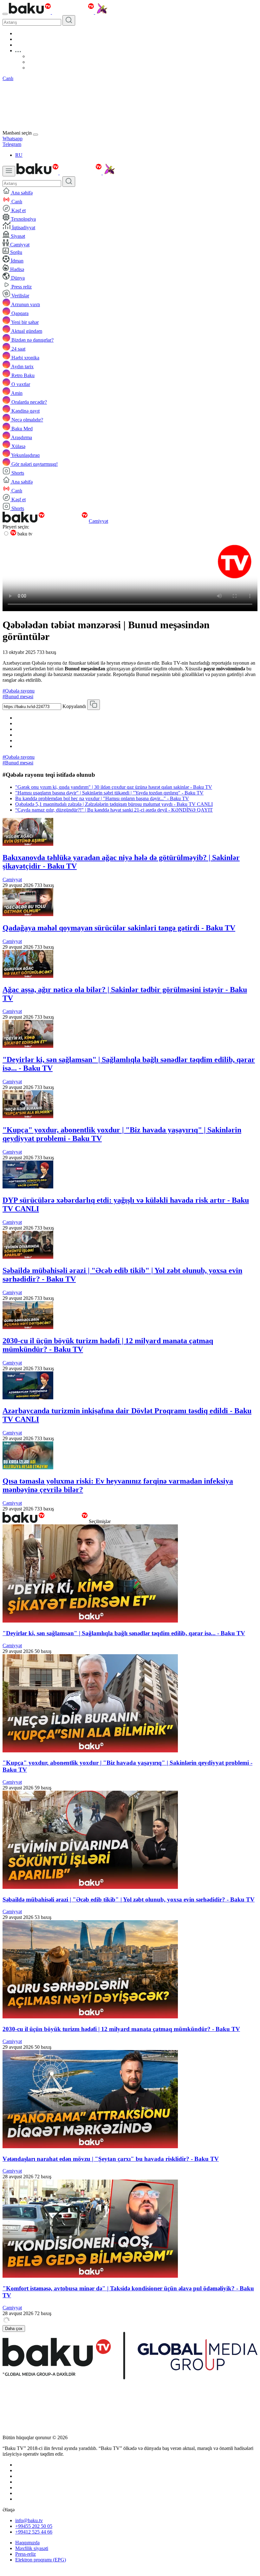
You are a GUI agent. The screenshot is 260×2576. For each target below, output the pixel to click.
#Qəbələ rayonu (19, 691)
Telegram (12, 144)
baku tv (24, 534)
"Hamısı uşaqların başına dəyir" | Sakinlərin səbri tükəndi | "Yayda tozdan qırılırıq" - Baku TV (109, 793)
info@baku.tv (29, 2520)
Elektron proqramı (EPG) (41, 2560)
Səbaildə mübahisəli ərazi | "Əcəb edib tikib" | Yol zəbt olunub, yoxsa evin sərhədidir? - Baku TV (129, 1899)
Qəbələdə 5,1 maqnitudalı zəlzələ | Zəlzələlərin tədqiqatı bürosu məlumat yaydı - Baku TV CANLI (114, 804)
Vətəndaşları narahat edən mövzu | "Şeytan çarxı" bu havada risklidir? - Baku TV (111, 2159)
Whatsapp (13, 139)
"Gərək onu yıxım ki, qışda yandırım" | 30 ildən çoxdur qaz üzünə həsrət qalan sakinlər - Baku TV (114, 787)
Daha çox (14, 2329)
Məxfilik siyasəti (32, 2548)
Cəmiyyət (98, 521)
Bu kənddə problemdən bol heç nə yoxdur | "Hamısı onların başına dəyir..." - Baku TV (102, 798)
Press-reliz (26, 2554)
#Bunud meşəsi (18, 696)
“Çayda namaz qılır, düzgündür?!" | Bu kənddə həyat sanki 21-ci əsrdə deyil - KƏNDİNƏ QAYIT (114, 810)
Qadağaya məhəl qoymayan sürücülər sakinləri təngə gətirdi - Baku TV (119, 928)
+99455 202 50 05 (34, 2526)
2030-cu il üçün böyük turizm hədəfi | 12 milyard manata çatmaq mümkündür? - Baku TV (121, 2029)
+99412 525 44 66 (34, 2532)
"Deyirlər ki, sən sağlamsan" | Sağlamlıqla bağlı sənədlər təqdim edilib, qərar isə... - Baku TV (124, 1633)
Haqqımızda (27, 2543)
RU (19, 155)
